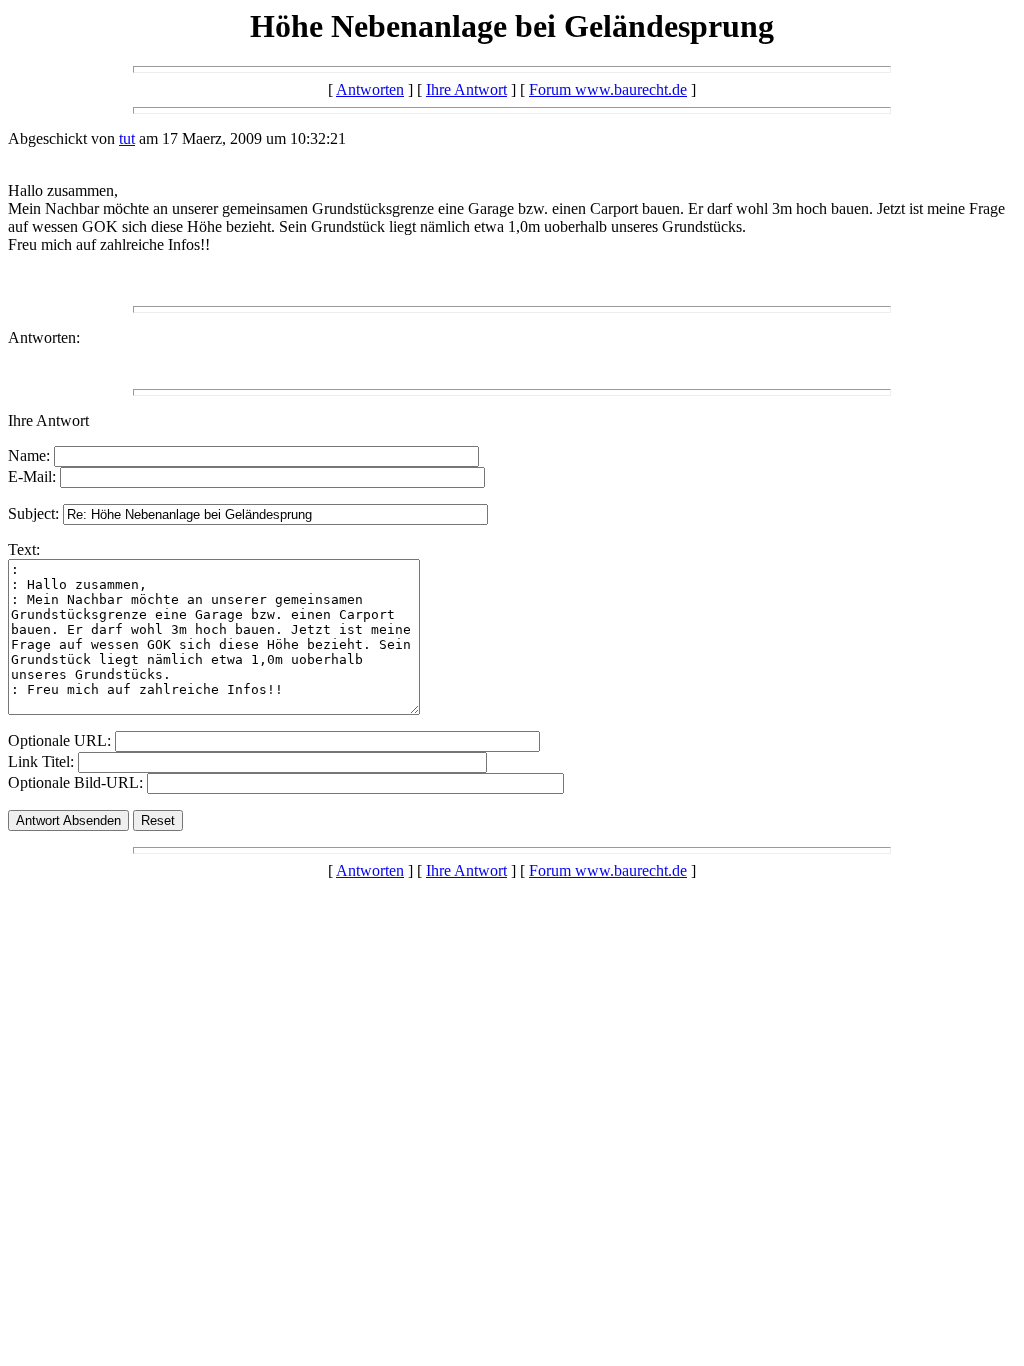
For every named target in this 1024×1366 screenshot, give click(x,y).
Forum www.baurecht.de (608, 89)
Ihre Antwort (466, 89)
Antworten (370, 89)
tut (127, 138)
